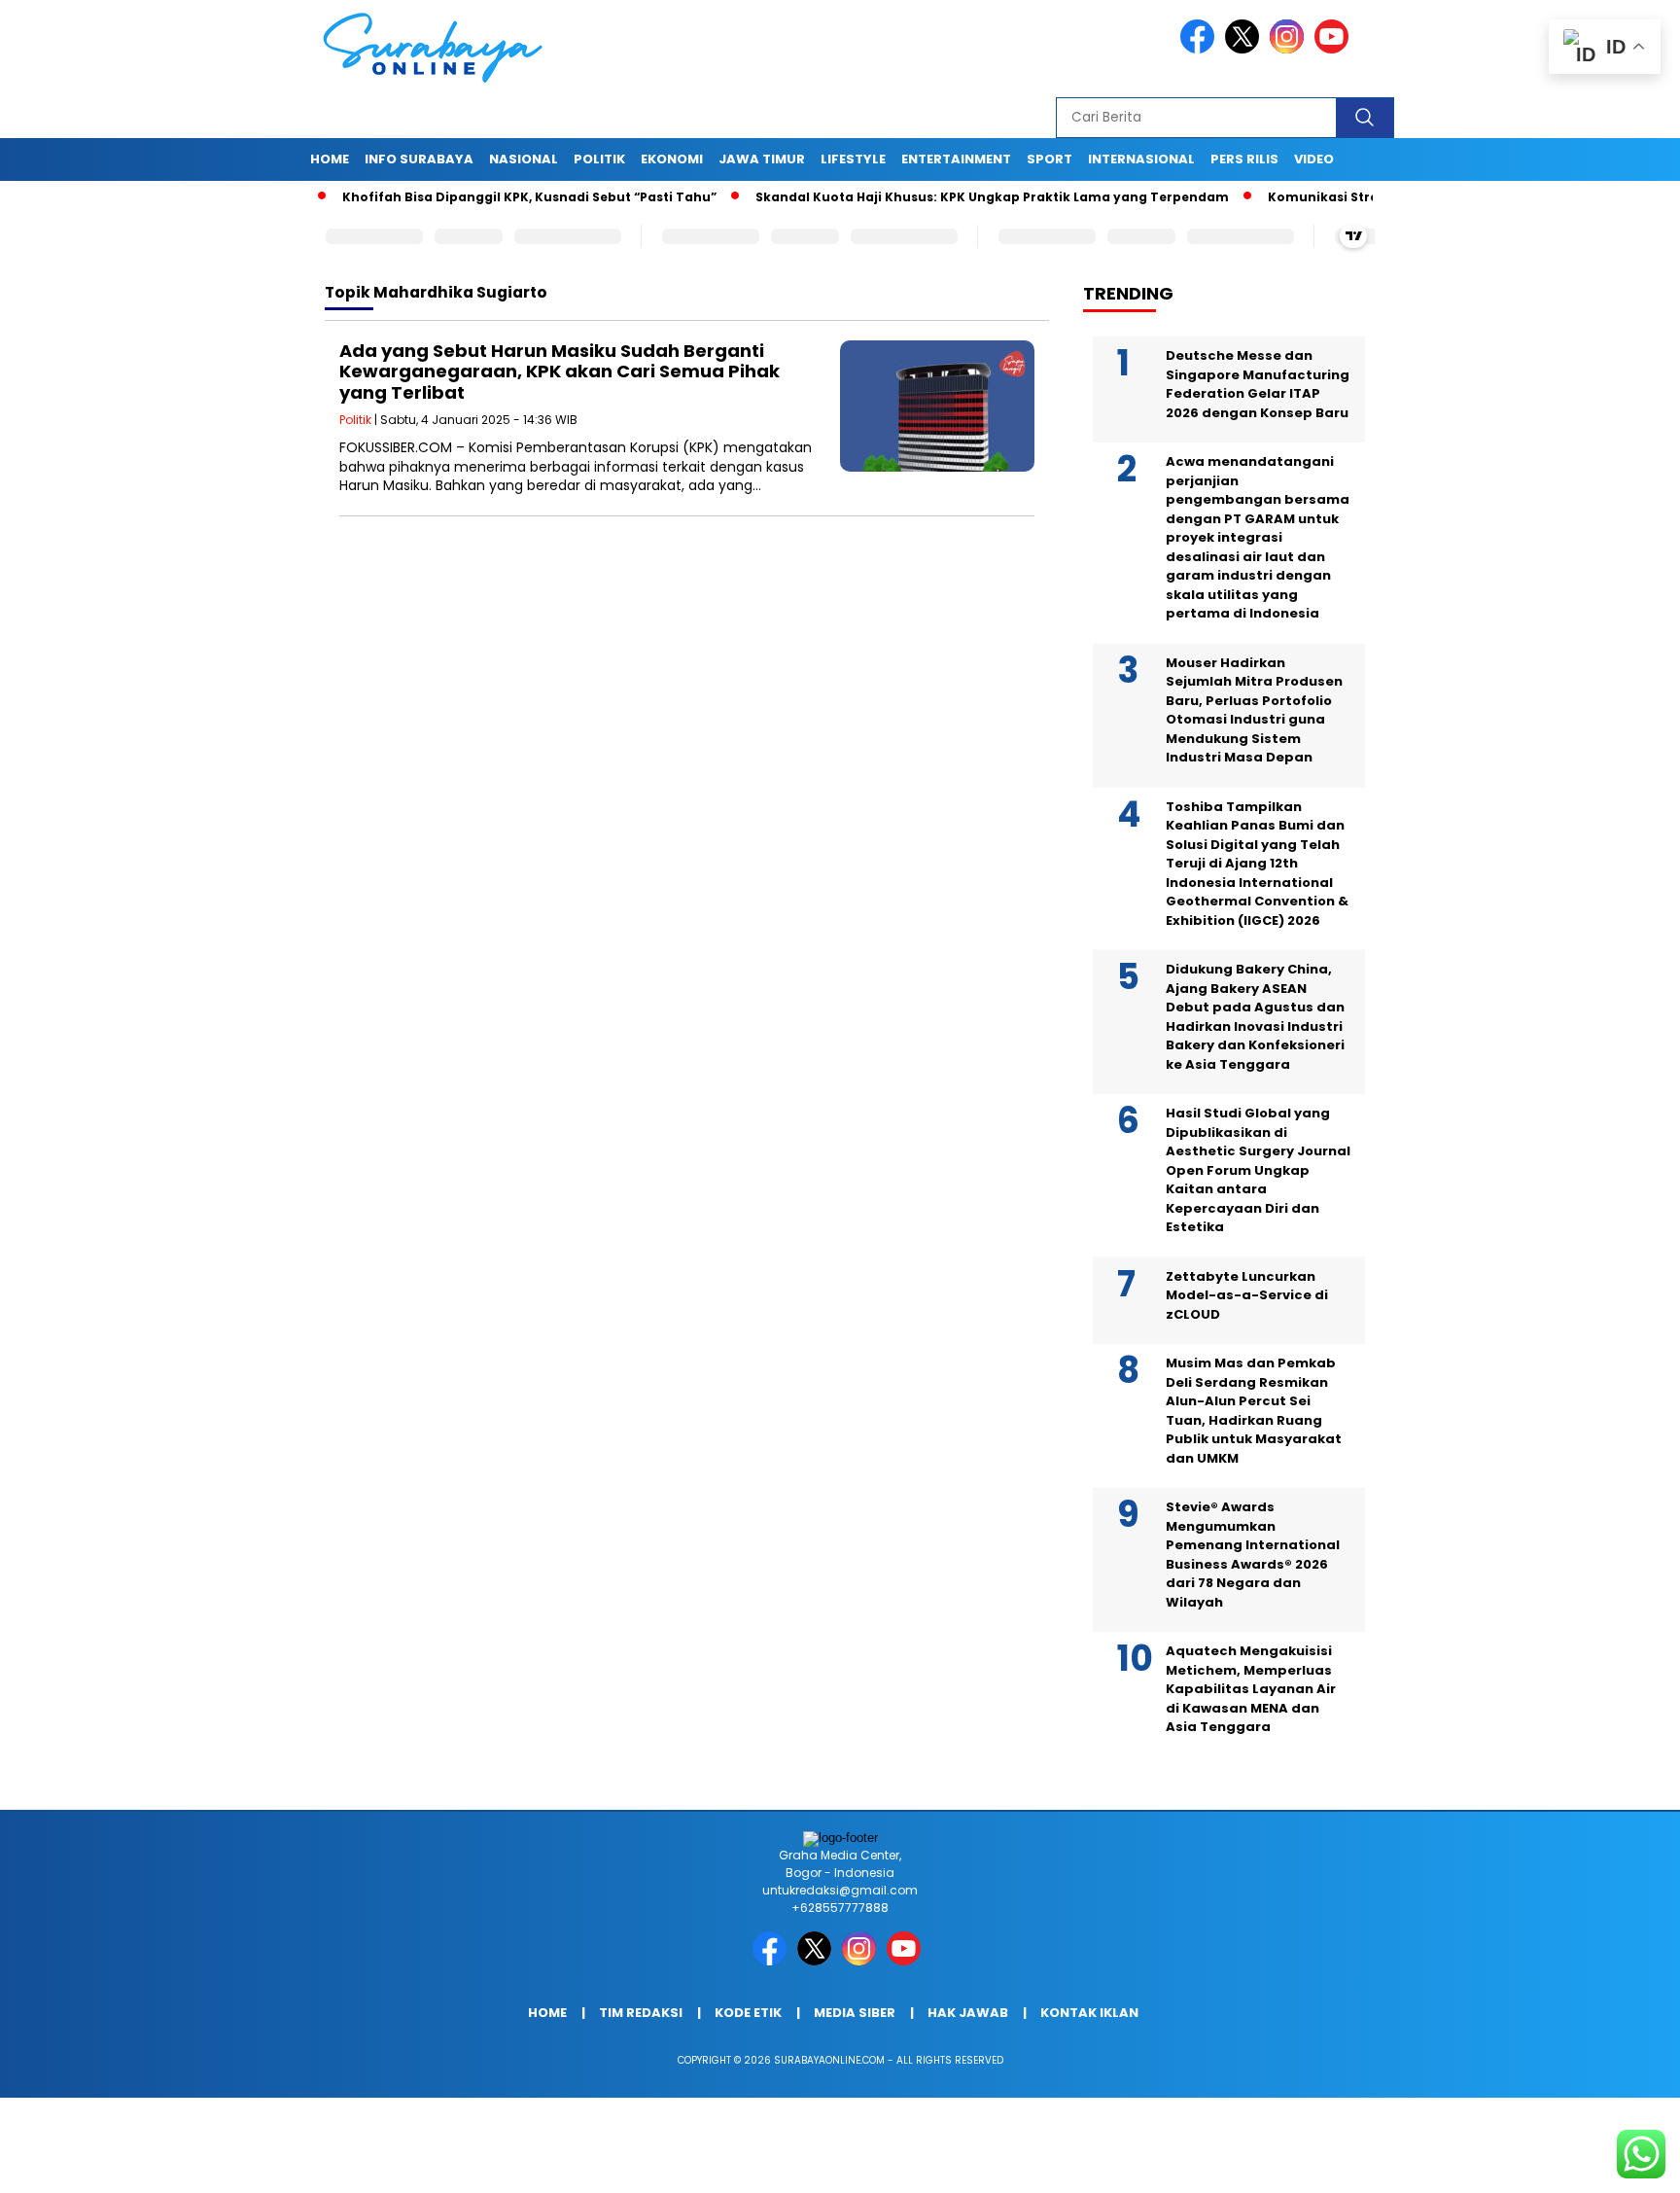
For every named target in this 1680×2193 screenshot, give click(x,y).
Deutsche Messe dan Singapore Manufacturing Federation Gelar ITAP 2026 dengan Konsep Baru (1258, 384)
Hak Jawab (968, 2013)
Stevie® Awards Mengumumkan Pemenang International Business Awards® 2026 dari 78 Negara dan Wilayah (1253, 1555)
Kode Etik (748, 2013)
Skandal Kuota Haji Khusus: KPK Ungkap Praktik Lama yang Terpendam (939, 197)
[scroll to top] (1613, 2163)
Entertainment (956, 159)
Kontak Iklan (1089, 2013)
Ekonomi (672, 159)
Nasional (524, 159)
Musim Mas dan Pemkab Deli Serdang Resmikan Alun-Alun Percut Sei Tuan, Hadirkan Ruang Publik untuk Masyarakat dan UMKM (1254, 1411)
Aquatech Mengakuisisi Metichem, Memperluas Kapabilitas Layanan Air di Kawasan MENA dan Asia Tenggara (1251, 1689)
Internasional (1141, 159)
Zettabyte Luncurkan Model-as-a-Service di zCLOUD (1247, 1295)
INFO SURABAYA (419, 159)
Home (330, 159)
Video (1314, 159)
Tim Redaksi (641, 2013)
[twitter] (1245, 49)
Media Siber (855, 2013)
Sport (1050, 159)
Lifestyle (853, 159)
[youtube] (1335, 49)
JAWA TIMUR (762, 159)
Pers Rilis (1244, 159)
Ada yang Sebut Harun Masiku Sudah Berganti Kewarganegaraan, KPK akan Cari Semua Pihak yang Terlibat (560, 371)
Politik (599, 159)
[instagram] (1290, 49)
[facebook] (1201, 49)
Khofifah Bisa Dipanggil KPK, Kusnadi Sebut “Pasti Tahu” (476, 197)
